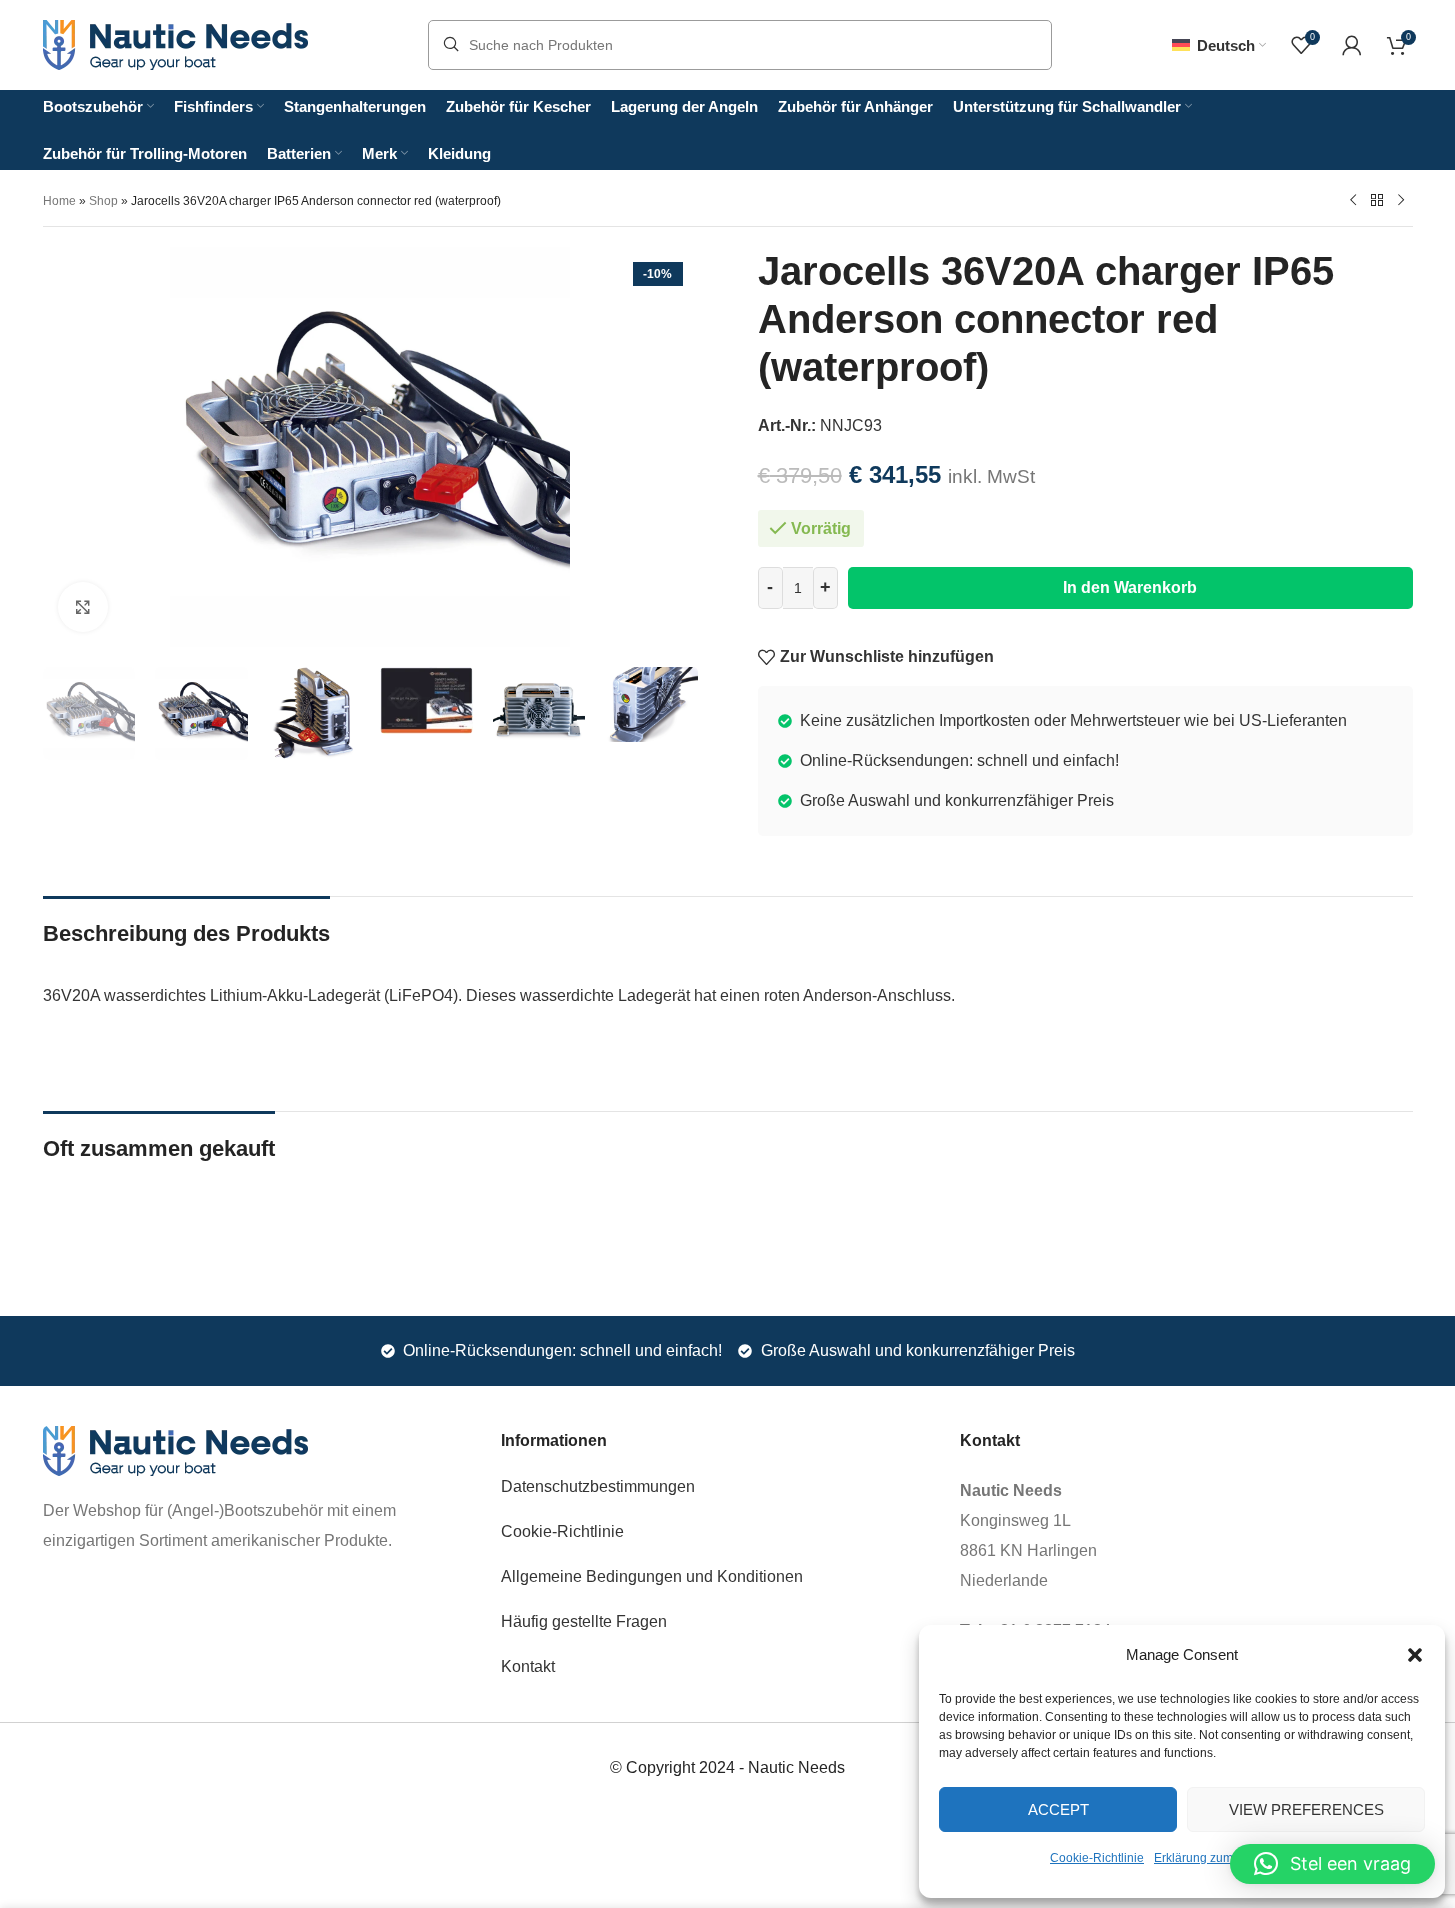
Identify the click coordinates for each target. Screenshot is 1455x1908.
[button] (1415, 1655)
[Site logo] (175, 43)
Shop (103, 201)
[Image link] (175, 1449)
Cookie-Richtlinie (1097, 1858)
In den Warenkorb (1130, 587)
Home (59, 201)
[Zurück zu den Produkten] (1377, 200)
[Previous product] (1353, 200)
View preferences (1306, 1809)
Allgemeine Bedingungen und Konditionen (652, 1576)
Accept (1058, 1809)
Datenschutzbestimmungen (598, 1486)
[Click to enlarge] (83, 607)
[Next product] (1401, 200)
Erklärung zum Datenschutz (1229, 1858)
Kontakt (528, 1666)
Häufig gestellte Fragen (584, 1621)
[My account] (1352, 45)
